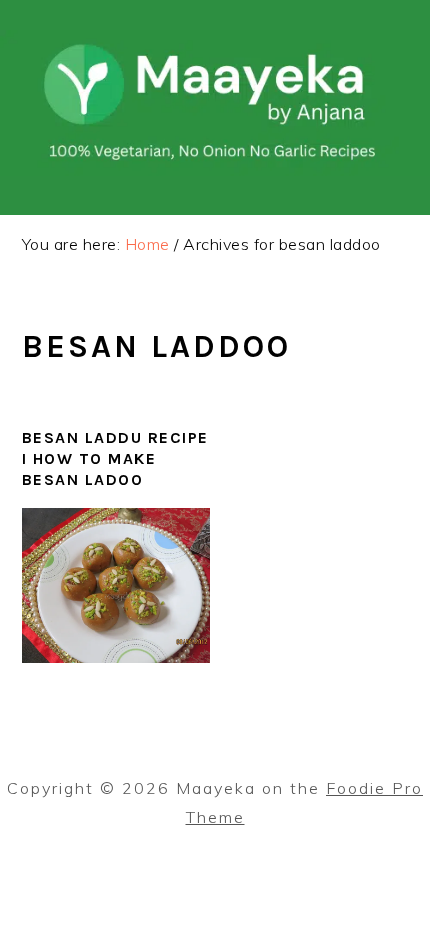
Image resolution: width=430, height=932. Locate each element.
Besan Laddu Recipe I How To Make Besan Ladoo (115, 458)
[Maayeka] (215, 170)
